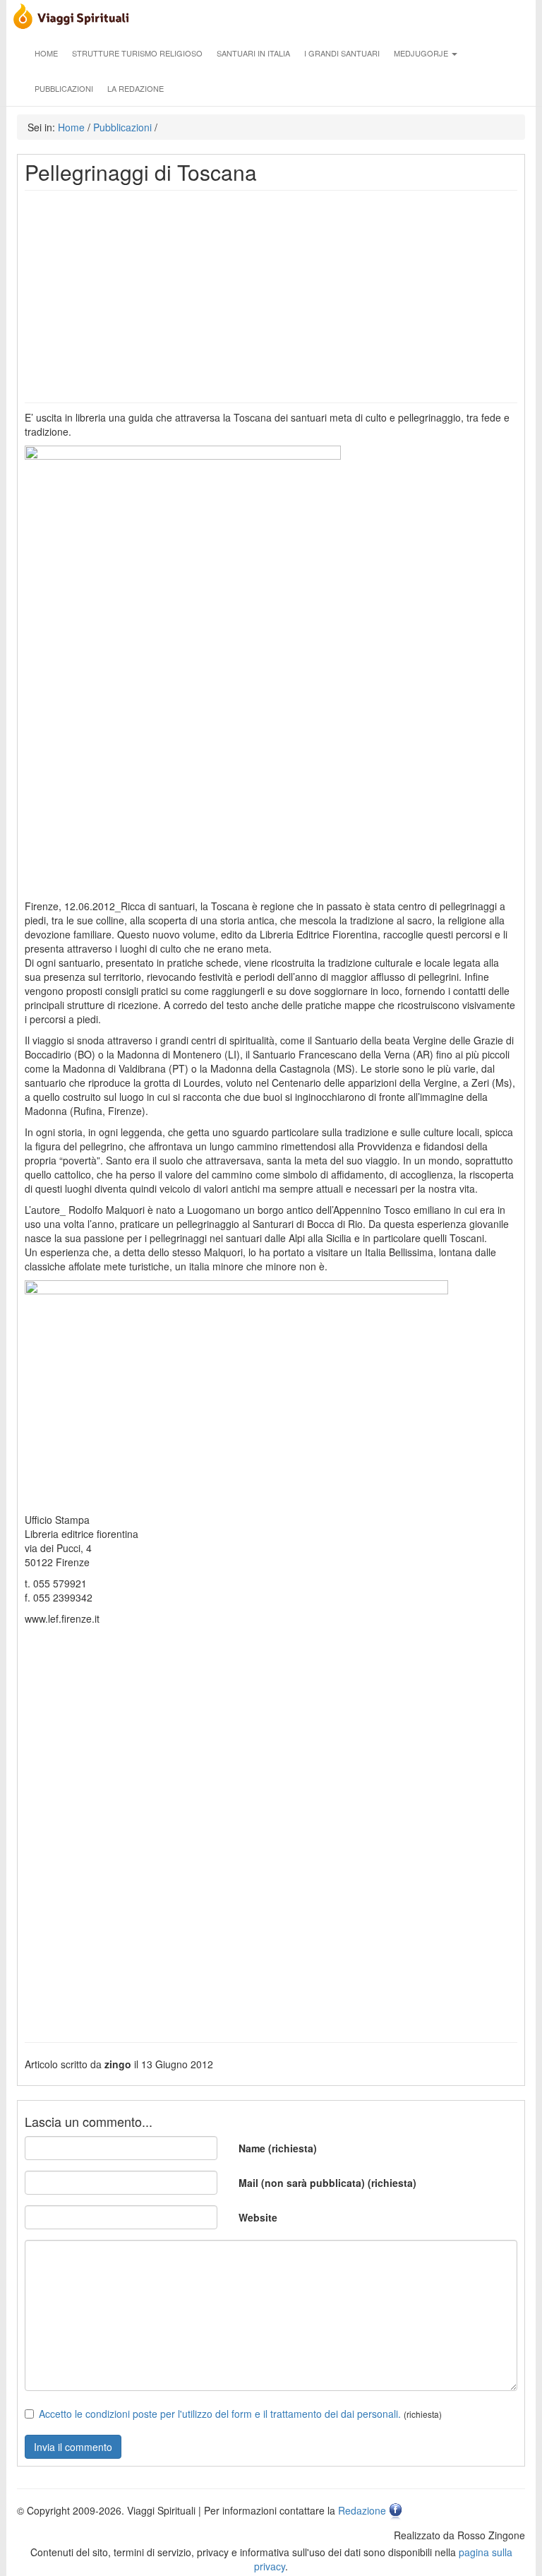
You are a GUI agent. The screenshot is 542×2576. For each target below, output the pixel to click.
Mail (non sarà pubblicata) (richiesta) (327, 2183)
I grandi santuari (342, 53)
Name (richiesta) (278, 2148)
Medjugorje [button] (422, 53)
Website (258, 2217)
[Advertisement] (271, 297)
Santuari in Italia (253, 53)
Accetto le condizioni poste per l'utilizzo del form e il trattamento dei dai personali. (220, 2414)
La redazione (135, 88)
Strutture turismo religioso (137, 53)
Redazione (362, 2510)
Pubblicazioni (64, 88)
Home (46, 53)
